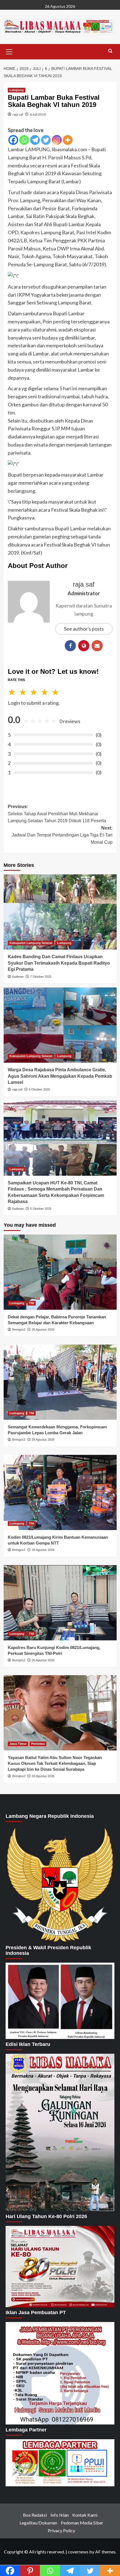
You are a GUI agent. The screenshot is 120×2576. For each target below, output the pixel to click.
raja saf (18, 114)
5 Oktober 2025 (41, 1209)
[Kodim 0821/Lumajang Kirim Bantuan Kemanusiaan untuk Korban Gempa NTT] (60, 1492)
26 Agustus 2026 (43, 1330)
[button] (9, 51)
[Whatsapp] (24, 140)
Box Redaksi (35, 2515)
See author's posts (84, 629)
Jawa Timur (18, 1744)
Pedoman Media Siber (82, 2523)
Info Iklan (60, 2515)
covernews (78, 2552)
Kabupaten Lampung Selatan (31, 943)
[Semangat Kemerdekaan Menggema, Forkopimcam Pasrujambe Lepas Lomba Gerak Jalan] (60, 1382)
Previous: (57, 814)
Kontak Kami (85, 2515)
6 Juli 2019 (38, 114)
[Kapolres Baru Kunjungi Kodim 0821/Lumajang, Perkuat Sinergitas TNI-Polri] (60, 1603)
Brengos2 (19, 1330)
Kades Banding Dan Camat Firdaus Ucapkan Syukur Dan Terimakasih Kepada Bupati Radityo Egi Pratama (59, 963)
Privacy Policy (61, 2530)
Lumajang (17, 1303)
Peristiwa (38, 1744)
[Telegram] (35, 140)
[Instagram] (57, 140)
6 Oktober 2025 (39, 1089)
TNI (32, 1303)
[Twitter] (46, 140)
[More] (68, 140)
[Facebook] (13, 140)
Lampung (17, 90)
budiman (18, 977)
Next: (62, 835)
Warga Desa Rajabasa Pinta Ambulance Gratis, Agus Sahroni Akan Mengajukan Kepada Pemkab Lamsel (60, 1076)
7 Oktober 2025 (41, 977)
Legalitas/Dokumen (38, 2523)
